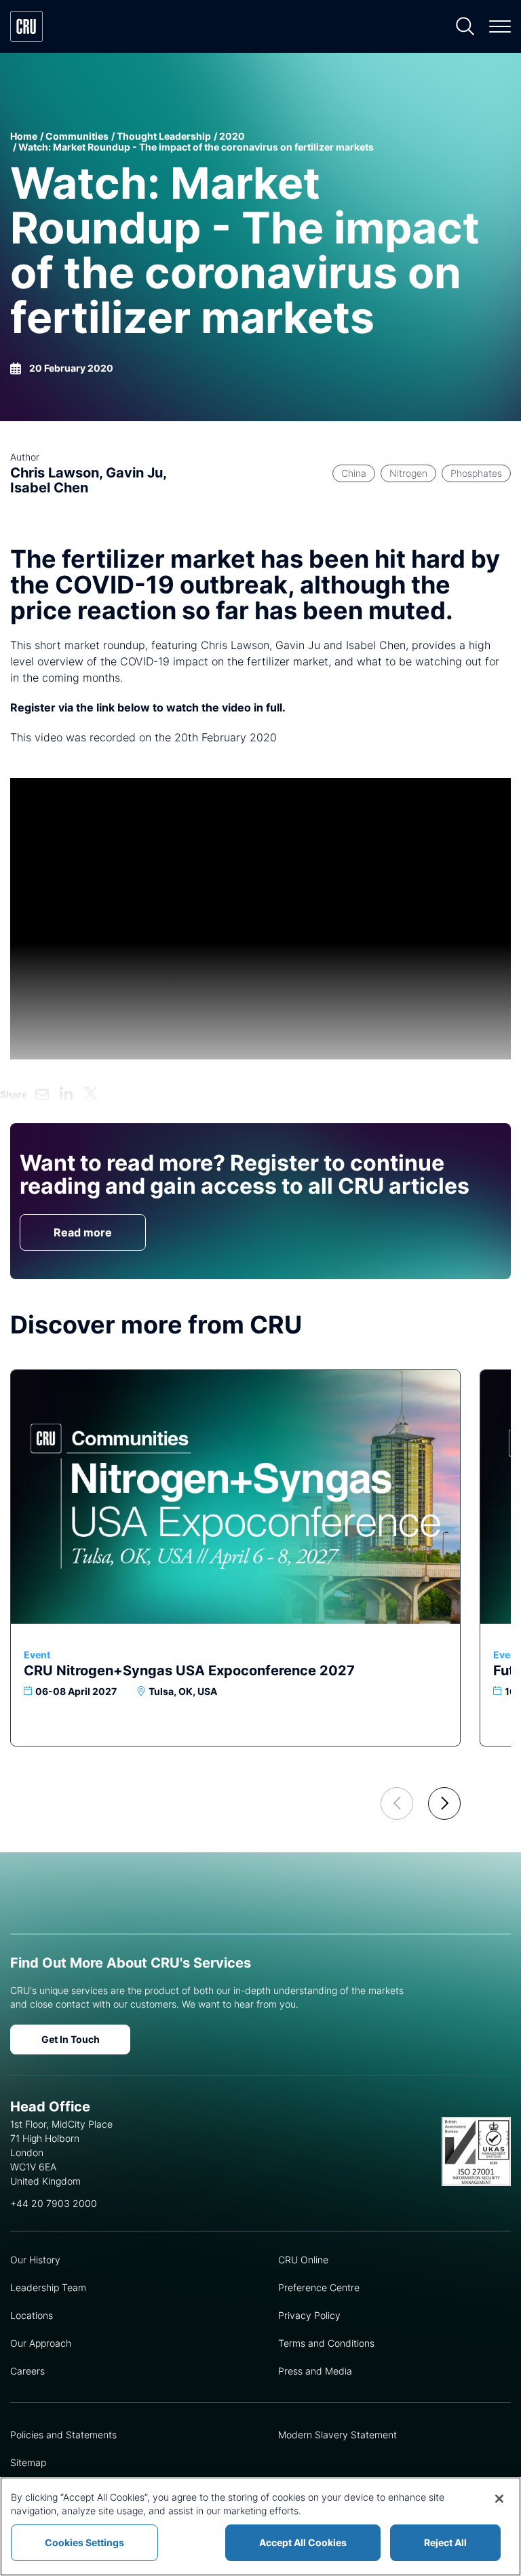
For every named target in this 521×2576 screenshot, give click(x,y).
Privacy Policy (309, 2315)
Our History (35, 2260)
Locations (32, 2315)
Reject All (445, 2542)
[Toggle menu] (500, 26)
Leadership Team (48, 2287)
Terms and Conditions (326, 2343)
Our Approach (41, 2343)
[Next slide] (444, 1803)
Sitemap (28, 2462)
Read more (83, 1232)
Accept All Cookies (303, 2542)
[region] (260, 2526)
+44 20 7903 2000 (54, 2203)
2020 (232, 136)
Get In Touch (71, 2039)
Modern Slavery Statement (337, 2435)
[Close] (499, 2499)
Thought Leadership (164, 136)
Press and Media (315, 2371)
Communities (77, 136)
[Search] (465, 26)
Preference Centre (319, 2287)
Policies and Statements (63, 2435)
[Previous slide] (397, 1803)
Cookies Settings (84, 2542)
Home (24, 136)
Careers (27, 2371)
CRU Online (303, 2260)
